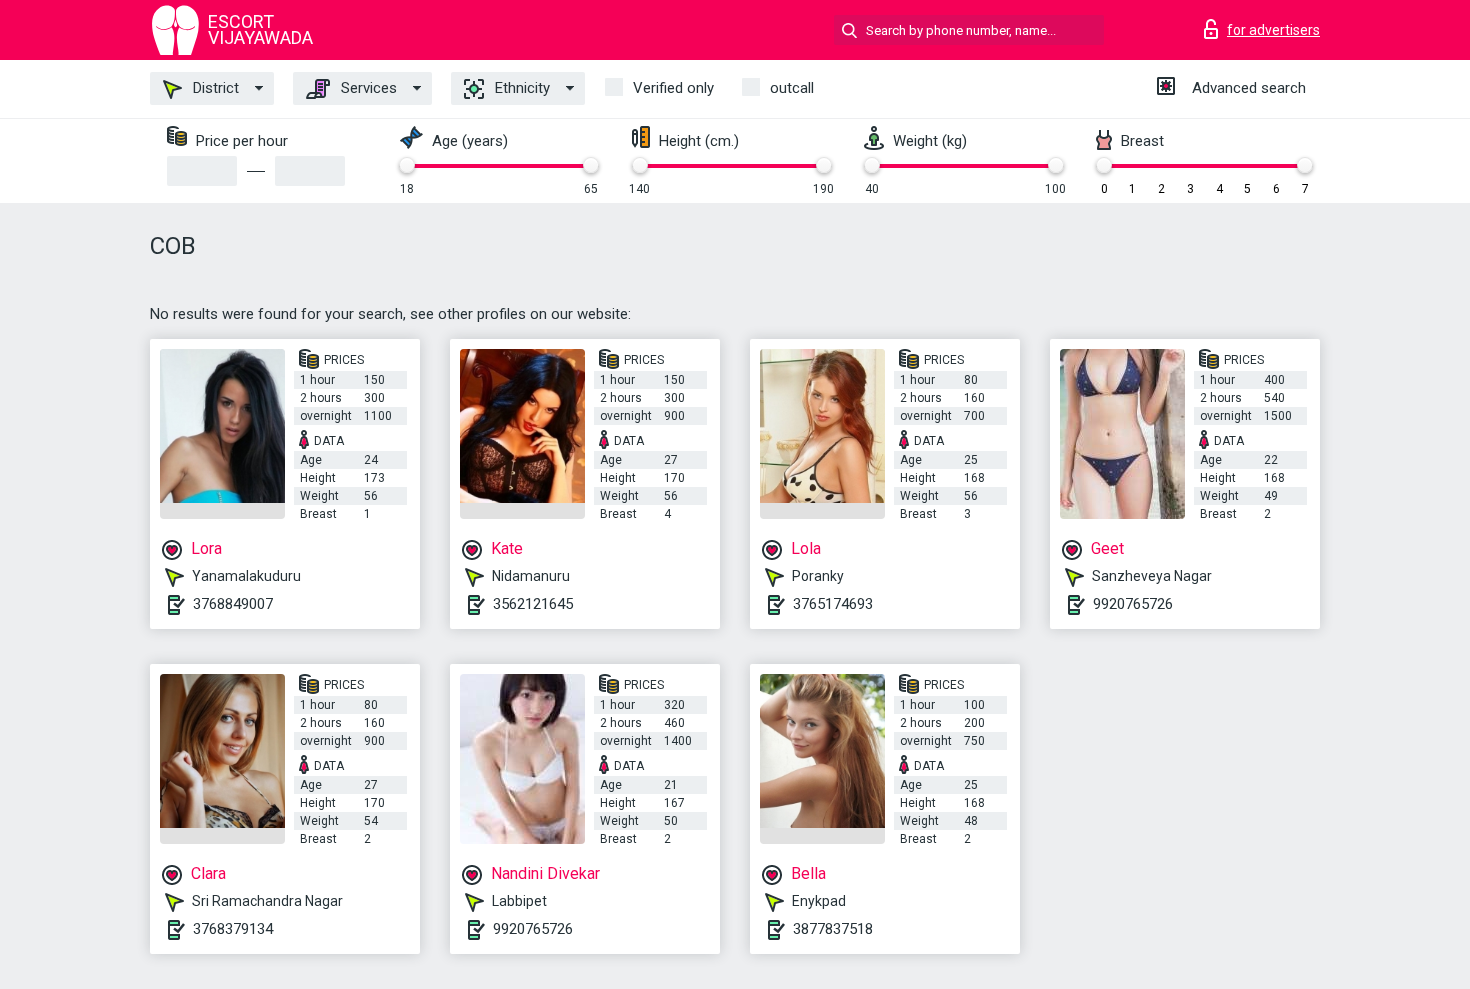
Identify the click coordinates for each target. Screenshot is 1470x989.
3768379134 (233, 929)
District (214, 88)
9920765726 (1133, 604)
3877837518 (833, 929)
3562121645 (533, 604)
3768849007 (233, 604)
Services (367, 88)
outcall (792, 88)
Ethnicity (520, 88)
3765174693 (833, 604)
